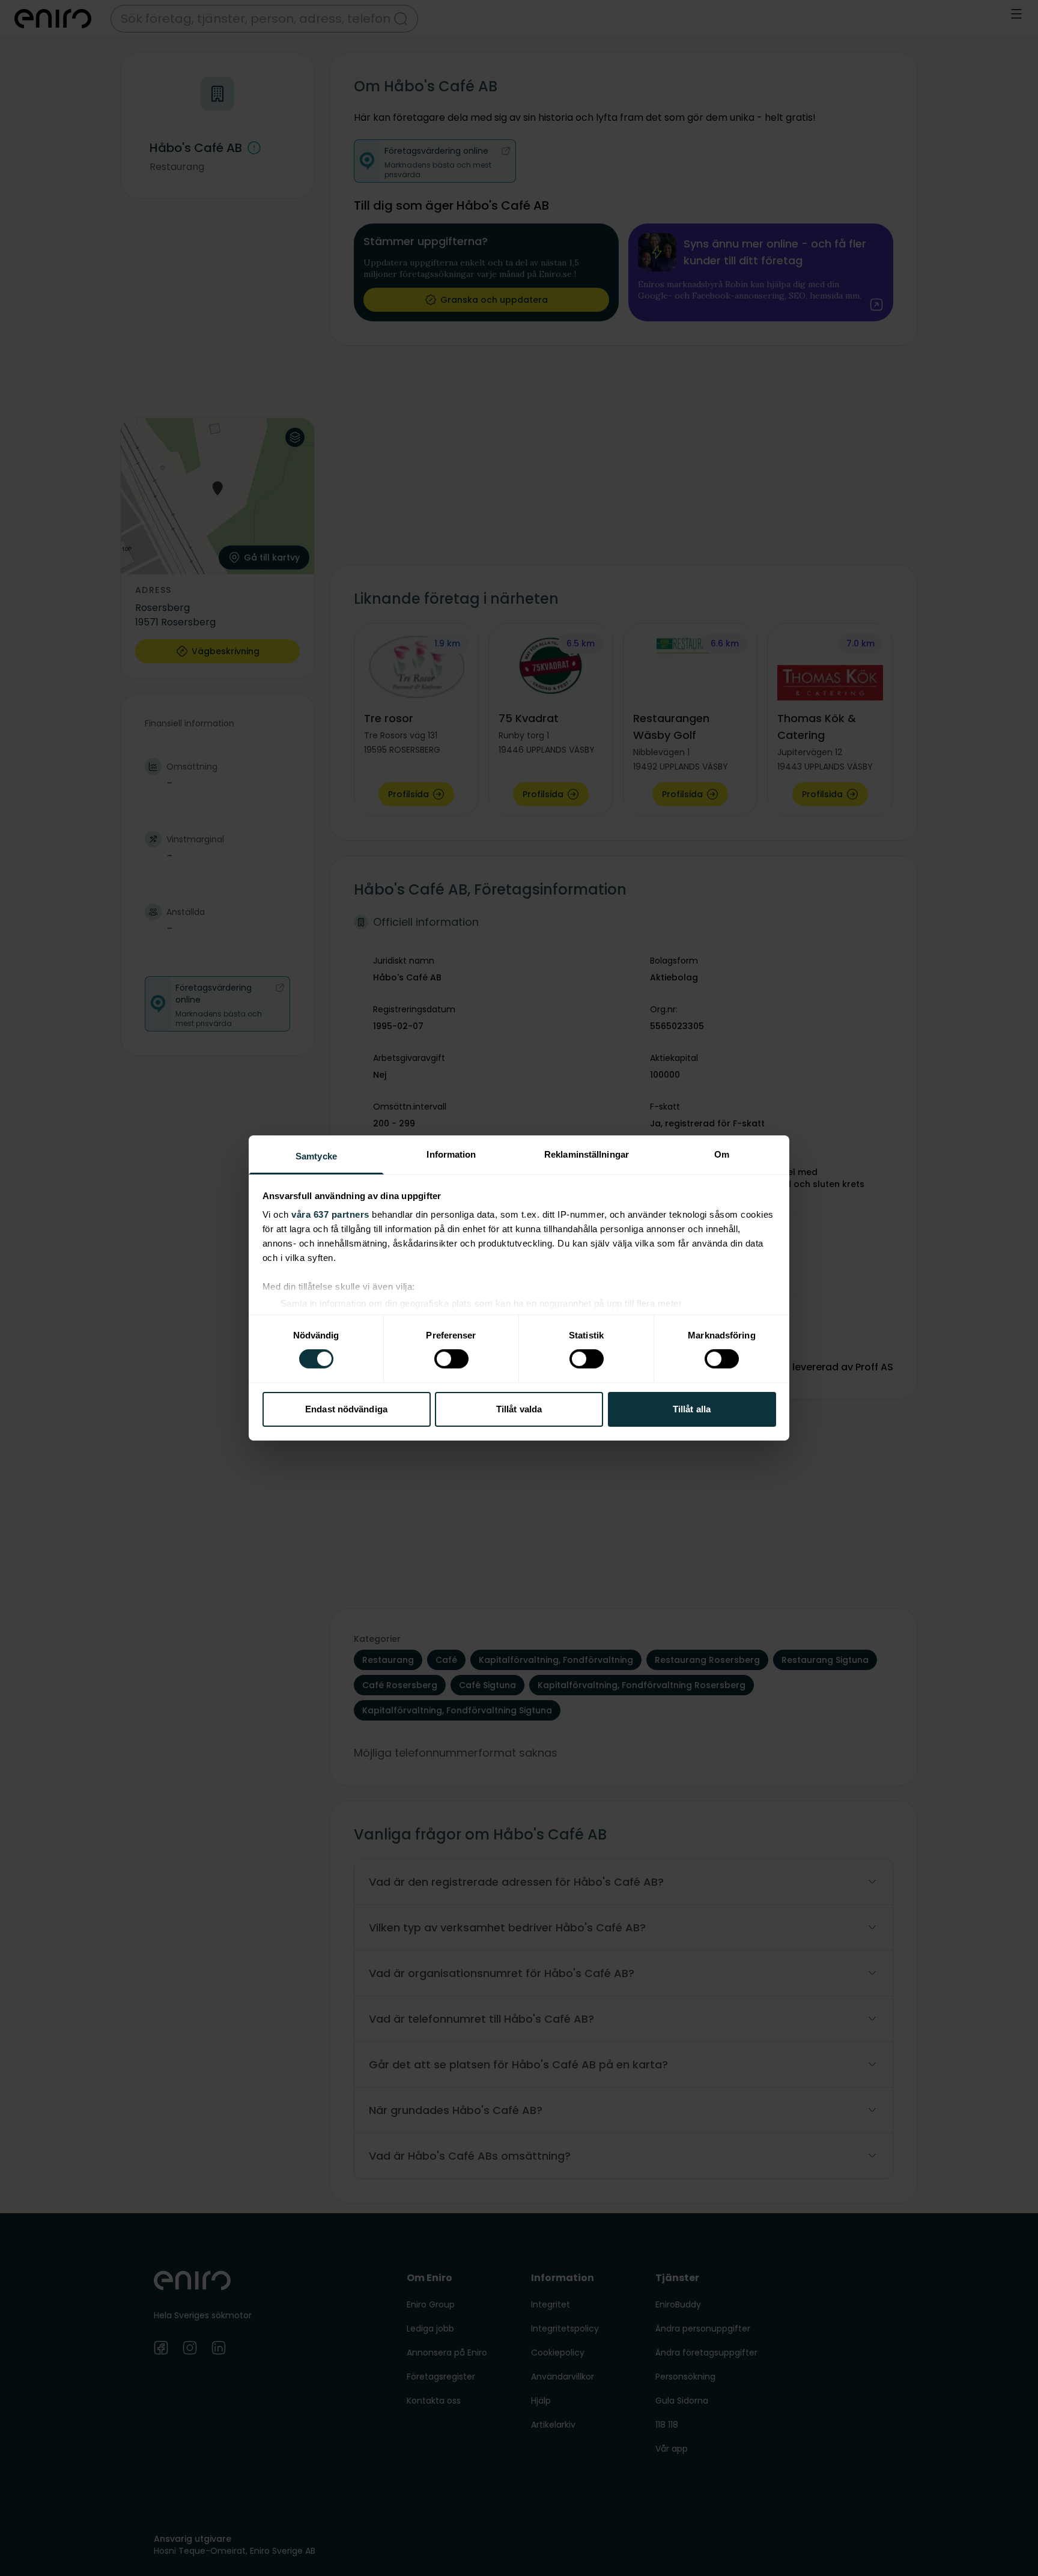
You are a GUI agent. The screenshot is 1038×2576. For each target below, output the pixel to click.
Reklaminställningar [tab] (587, 1154)
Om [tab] (722, 1154)
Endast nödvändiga (346, 1409)
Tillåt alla (692, 1409)
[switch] (451, 1359)
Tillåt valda (519, 1409)
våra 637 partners (330, 1214)
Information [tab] (451, 1154)
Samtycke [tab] (316, 1156)
